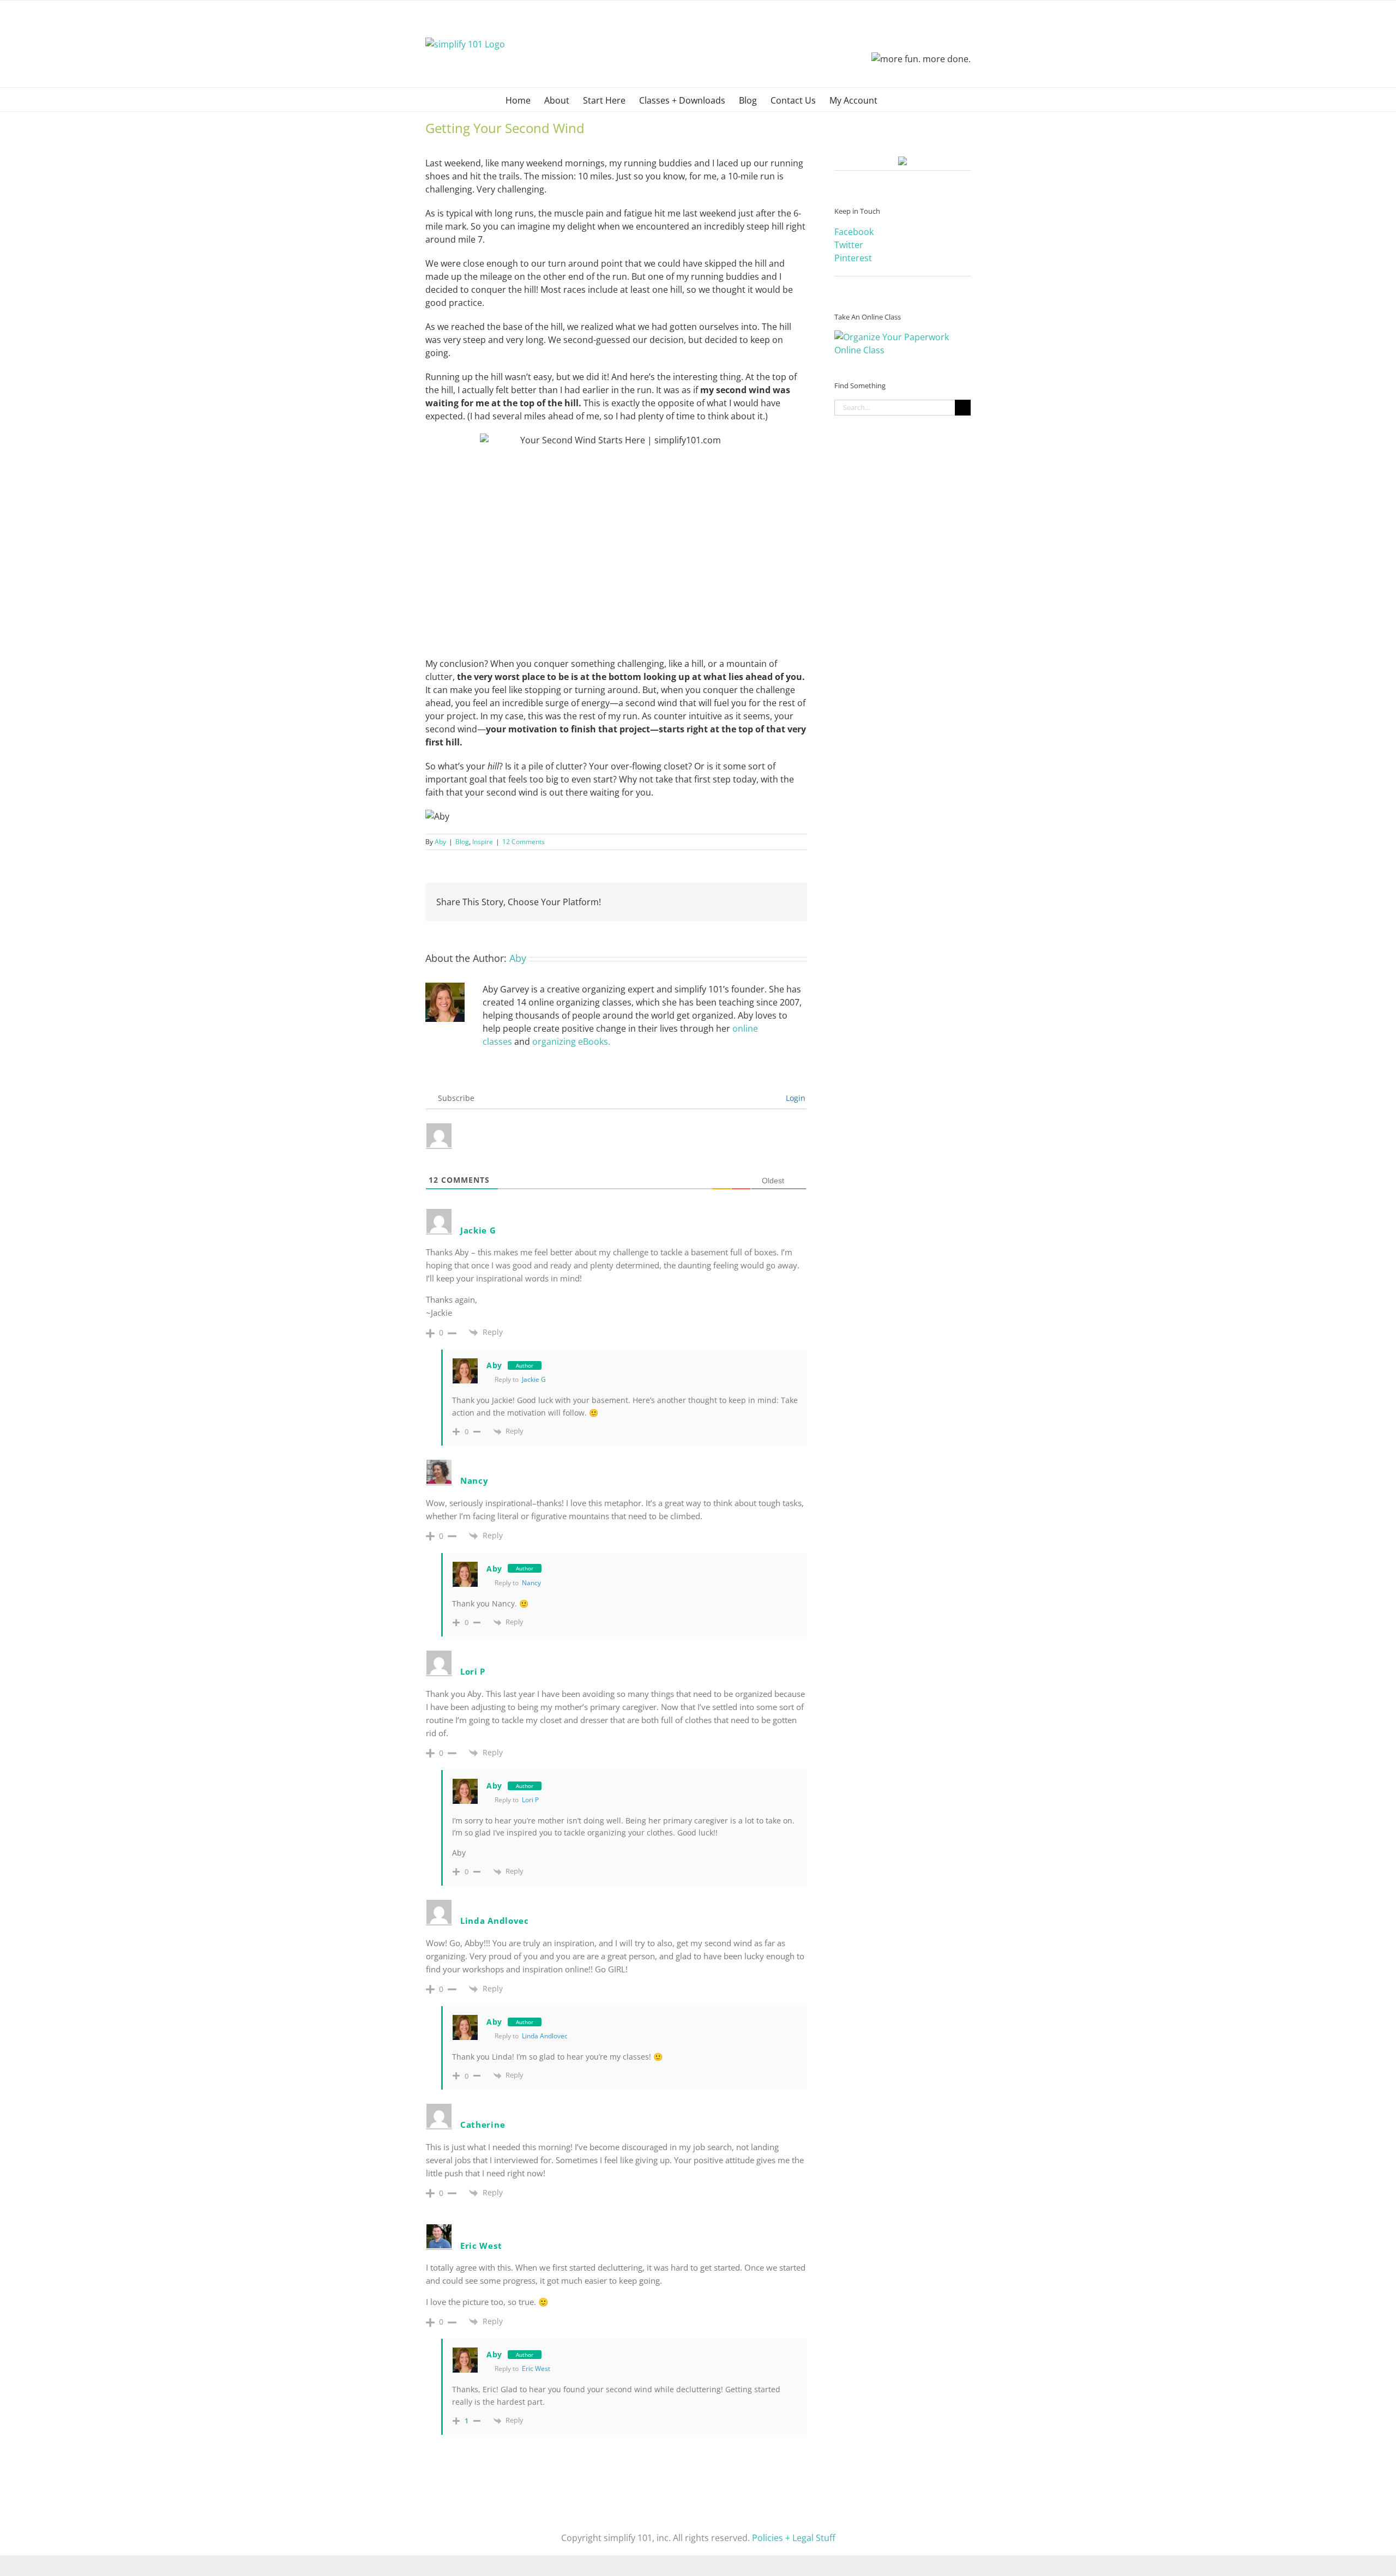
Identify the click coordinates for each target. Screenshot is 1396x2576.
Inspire (483, 842)
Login (795, 1098)
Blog (462, 842)
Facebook (854, 232)
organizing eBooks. (571, 1042)
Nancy (474, 1480)
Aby (440, 842)
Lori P (530, 1800)
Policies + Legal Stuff (794, 2538)
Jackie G (534, 1379)
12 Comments (523, 842)
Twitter (849, 245)
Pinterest (853, 258)
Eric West (481, 2246)
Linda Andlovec (545, 2036)
